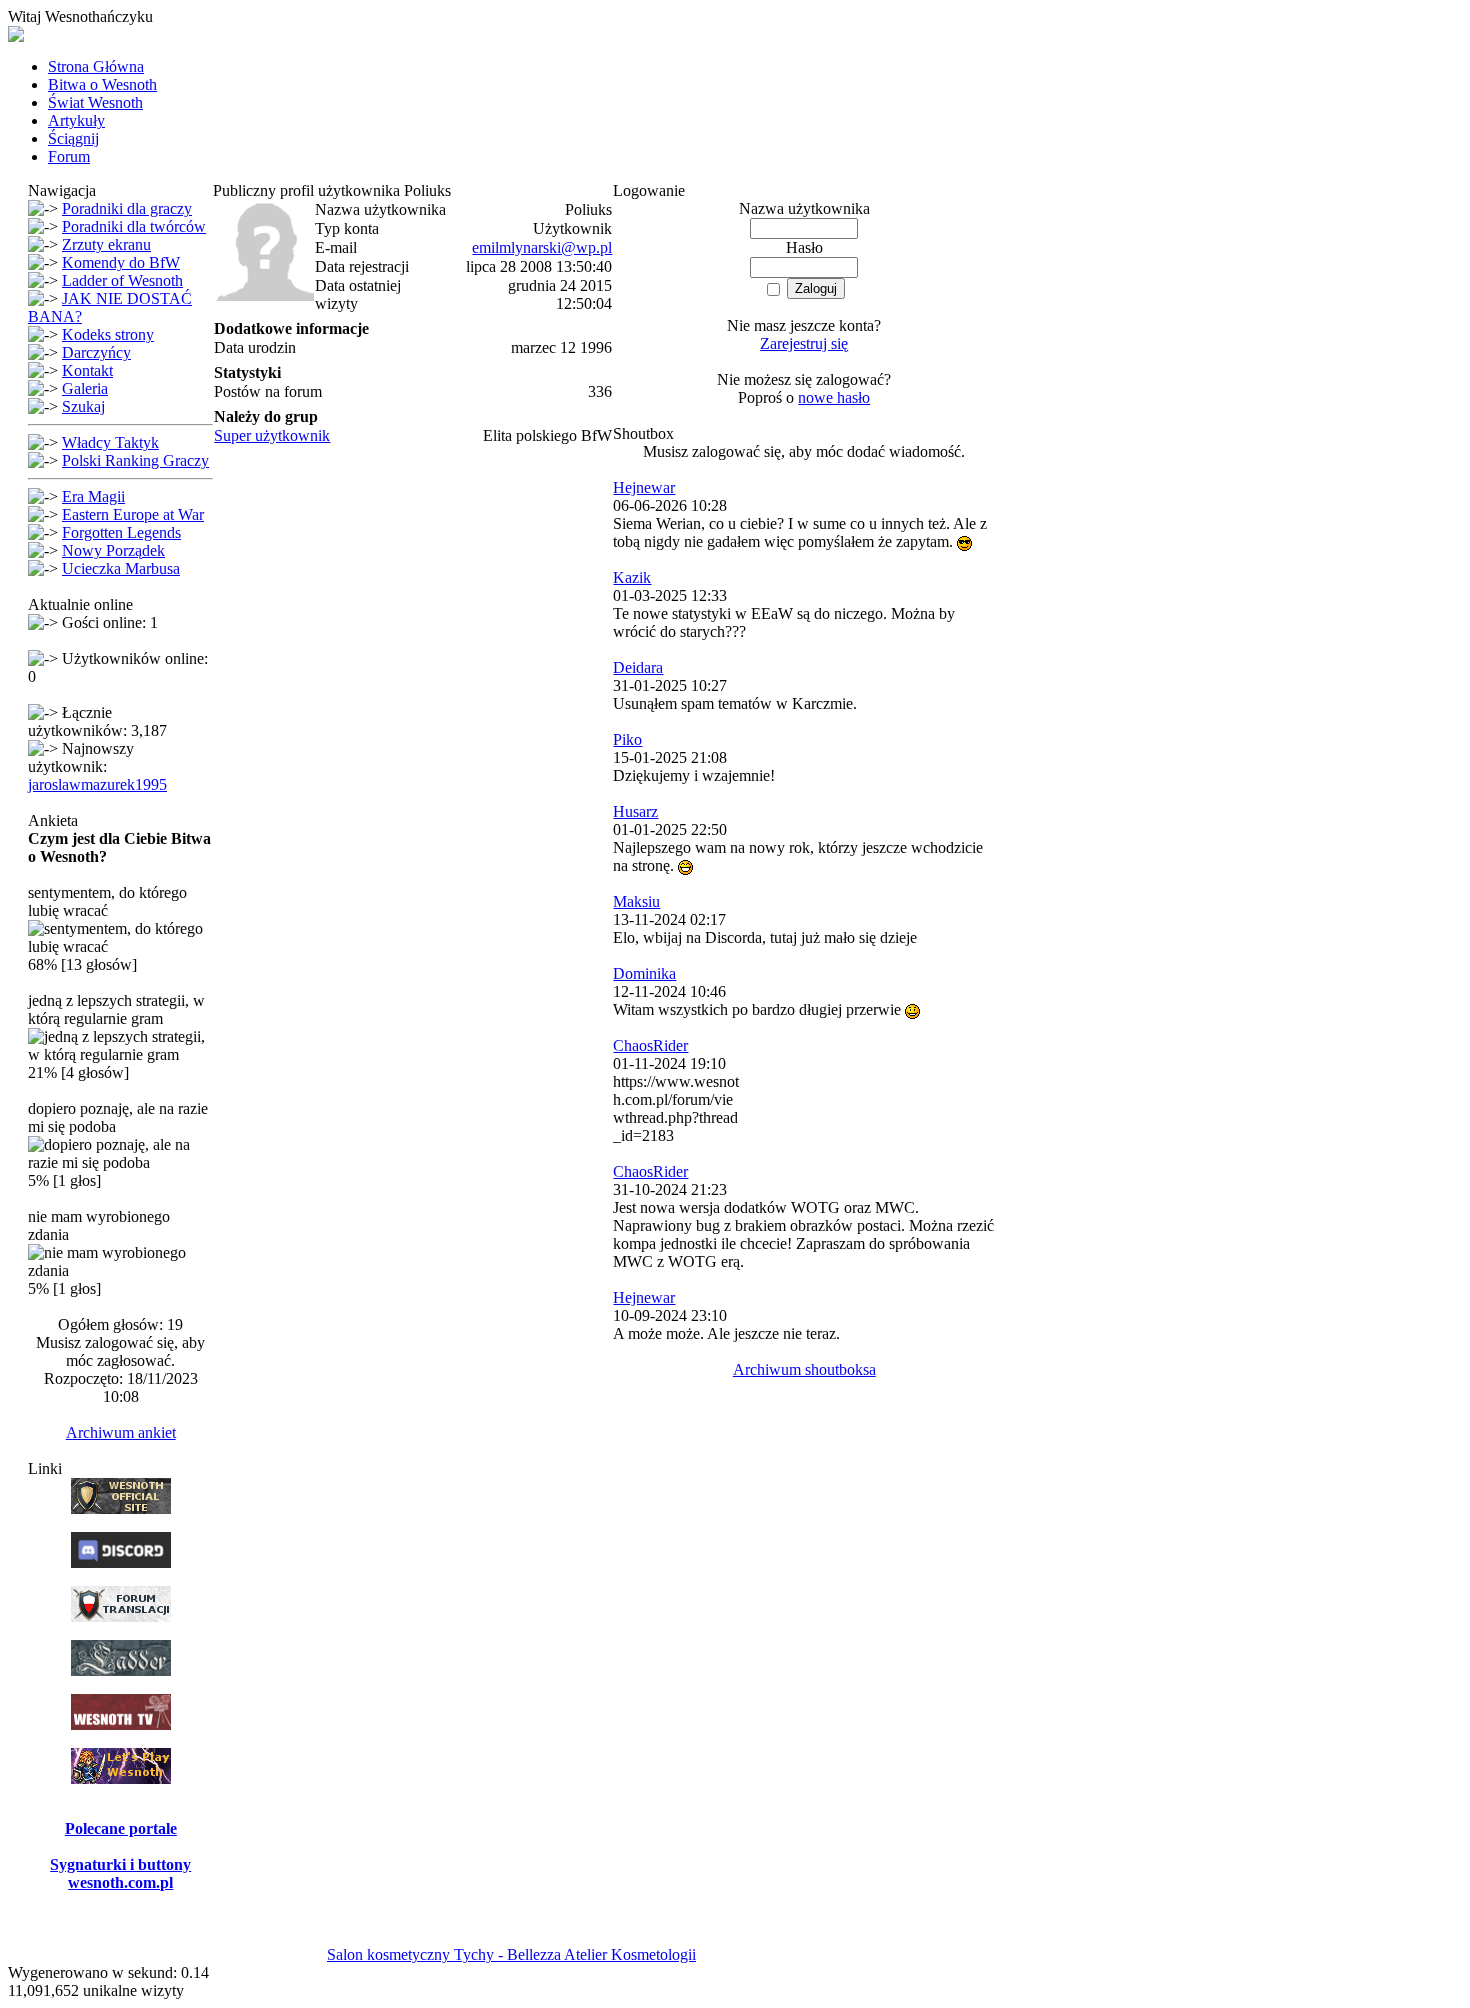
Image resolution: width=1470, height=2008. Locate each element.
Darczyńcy (96, 352)
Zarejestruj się (804, 343)
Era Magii (93, 496)
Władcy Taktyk (110, 442)
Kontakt (87, 370)
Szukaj (83, 406)
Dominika (644, 973)
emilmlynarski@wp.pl (542, 247)
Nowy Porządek (113, 550)
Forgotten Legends (121, 532)
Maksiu (636, 901)
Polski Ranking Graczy (135, 460)
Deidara (638, 667)
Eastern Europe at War (133, 514)
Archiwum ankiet (121, 1432)
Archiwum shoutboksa (804, 1369)
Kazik (632, 577)
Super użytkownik (272, 435)
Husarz (635, 811)
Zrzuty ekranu (106, 244)
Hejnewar (644, 487)
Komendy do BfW (121, 262)
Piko (627, 739)
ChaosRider (650, 1045)
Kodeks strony (108, 334)
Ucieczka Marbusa (121, 568)
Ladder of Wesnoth (122, 280)
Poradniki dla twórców (134, 226)
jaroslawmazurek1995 (97, 784)
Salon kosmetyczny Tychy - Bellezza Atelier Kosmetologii (511, 1954)
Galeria (85, 388)
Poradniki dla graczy (127, 208)
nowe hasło (834, 397)
